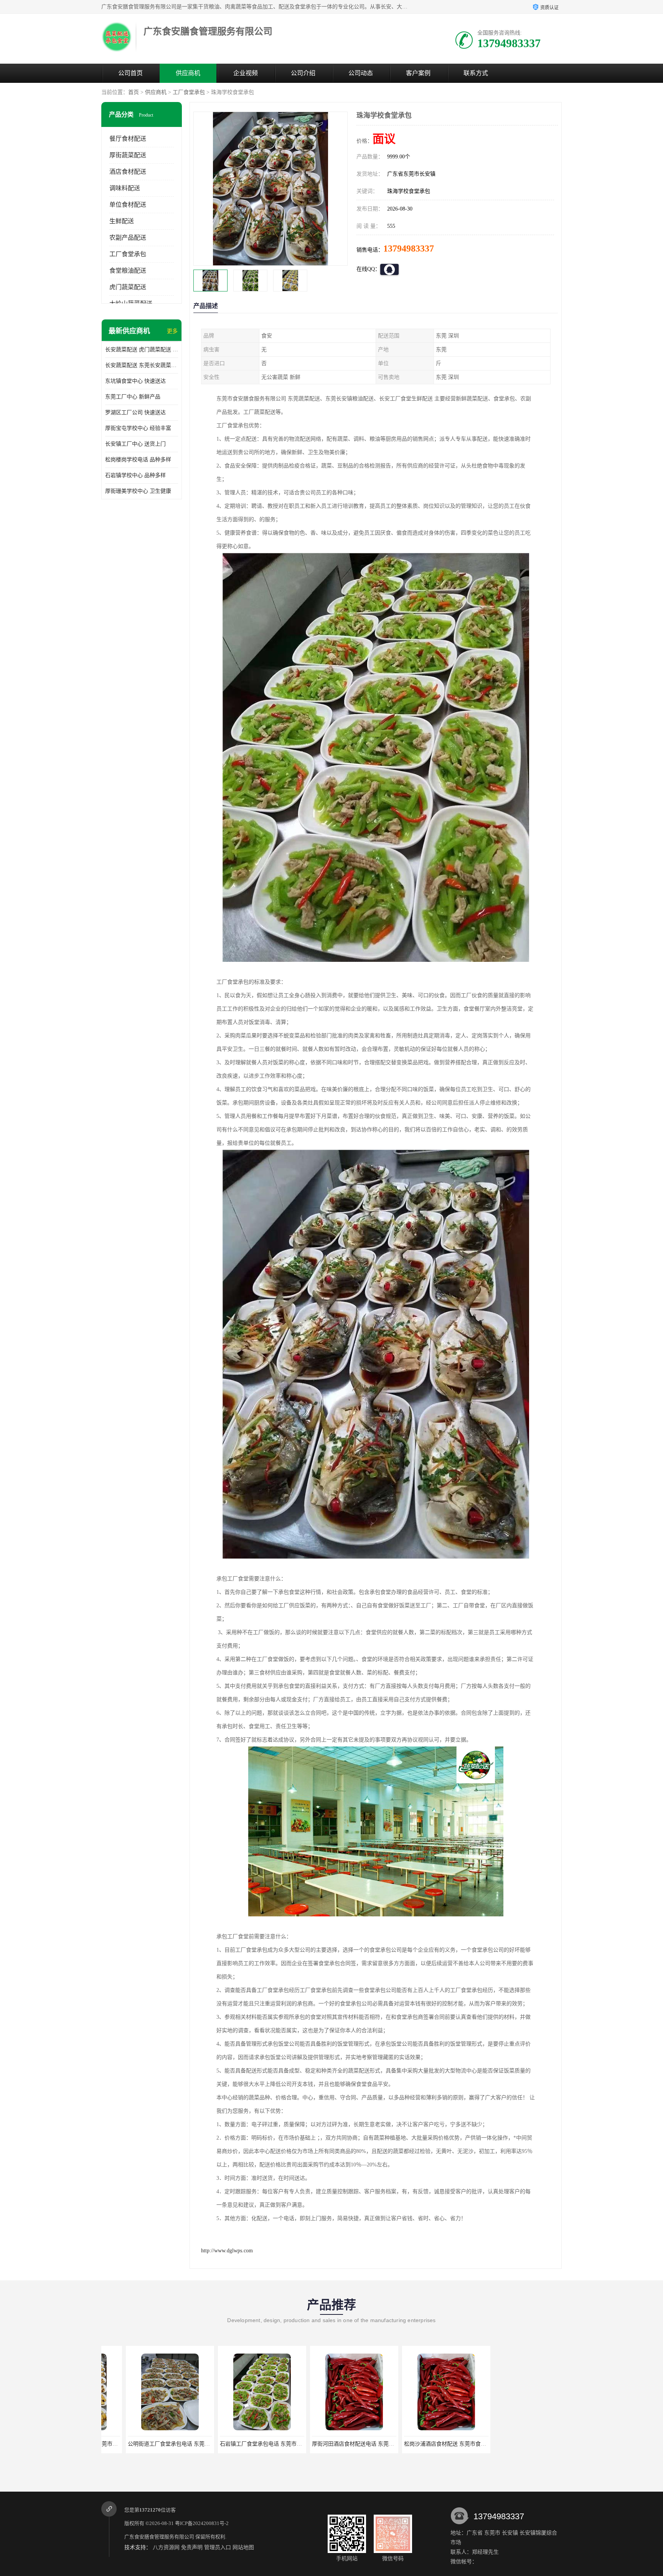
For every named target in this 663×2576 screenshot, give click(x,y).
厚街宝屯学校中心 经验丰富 (138, 428)
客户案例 (418, 73)
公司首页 (130, 73)
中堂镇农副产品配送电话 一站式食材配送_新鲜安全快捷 (538, 2444)
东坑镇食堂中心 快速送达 (135, 381)
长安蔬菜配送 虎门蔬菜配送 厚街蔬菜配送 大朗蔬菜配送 (142, 350)
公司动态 (361, 73)
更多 (172, 331)
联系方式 (476, 73)
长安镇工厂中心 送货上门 (135, 444)
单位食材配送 (128, 205)
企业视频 (246, 73)
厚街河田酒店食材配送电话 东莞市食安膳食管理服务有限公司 (269, 2444)
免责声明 (192, 2547)
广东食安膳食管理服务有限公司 (159, 2537)
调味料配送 (125, 188)
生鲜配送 (122, 221)
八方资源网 (166, 2547)
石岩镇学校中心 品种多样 (135, 475)
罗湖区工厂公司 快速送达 (135, 412)
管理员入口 (218, 2547)
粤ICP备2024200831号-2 (202, 2523)
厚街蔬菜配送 (128, 155)
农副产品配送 (128, 238)
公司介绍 (303, 73)
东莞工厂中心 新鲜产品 (133, 397)
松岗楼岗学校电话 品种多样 (138, 460)
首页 (134, 92)
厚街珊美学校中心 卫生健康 (138, 491)
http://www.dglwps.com (227, 2251)
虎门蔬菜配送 (128, 287)
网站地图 (243, 2547)
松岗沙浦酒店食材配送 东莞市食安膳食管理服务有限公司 (355, 2444)
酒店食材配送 (128, 172)
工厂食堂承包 (189, 92)
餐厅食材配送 (128, 139)
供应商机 (188, 73)
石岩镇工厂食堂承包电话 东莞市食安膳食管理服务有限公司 (174, 2444)
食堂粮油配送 (128, 271)
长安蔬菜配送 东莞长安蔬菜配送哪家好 (142, 365)
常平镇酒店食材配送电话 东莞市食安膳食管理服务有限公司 (450, 2444)
